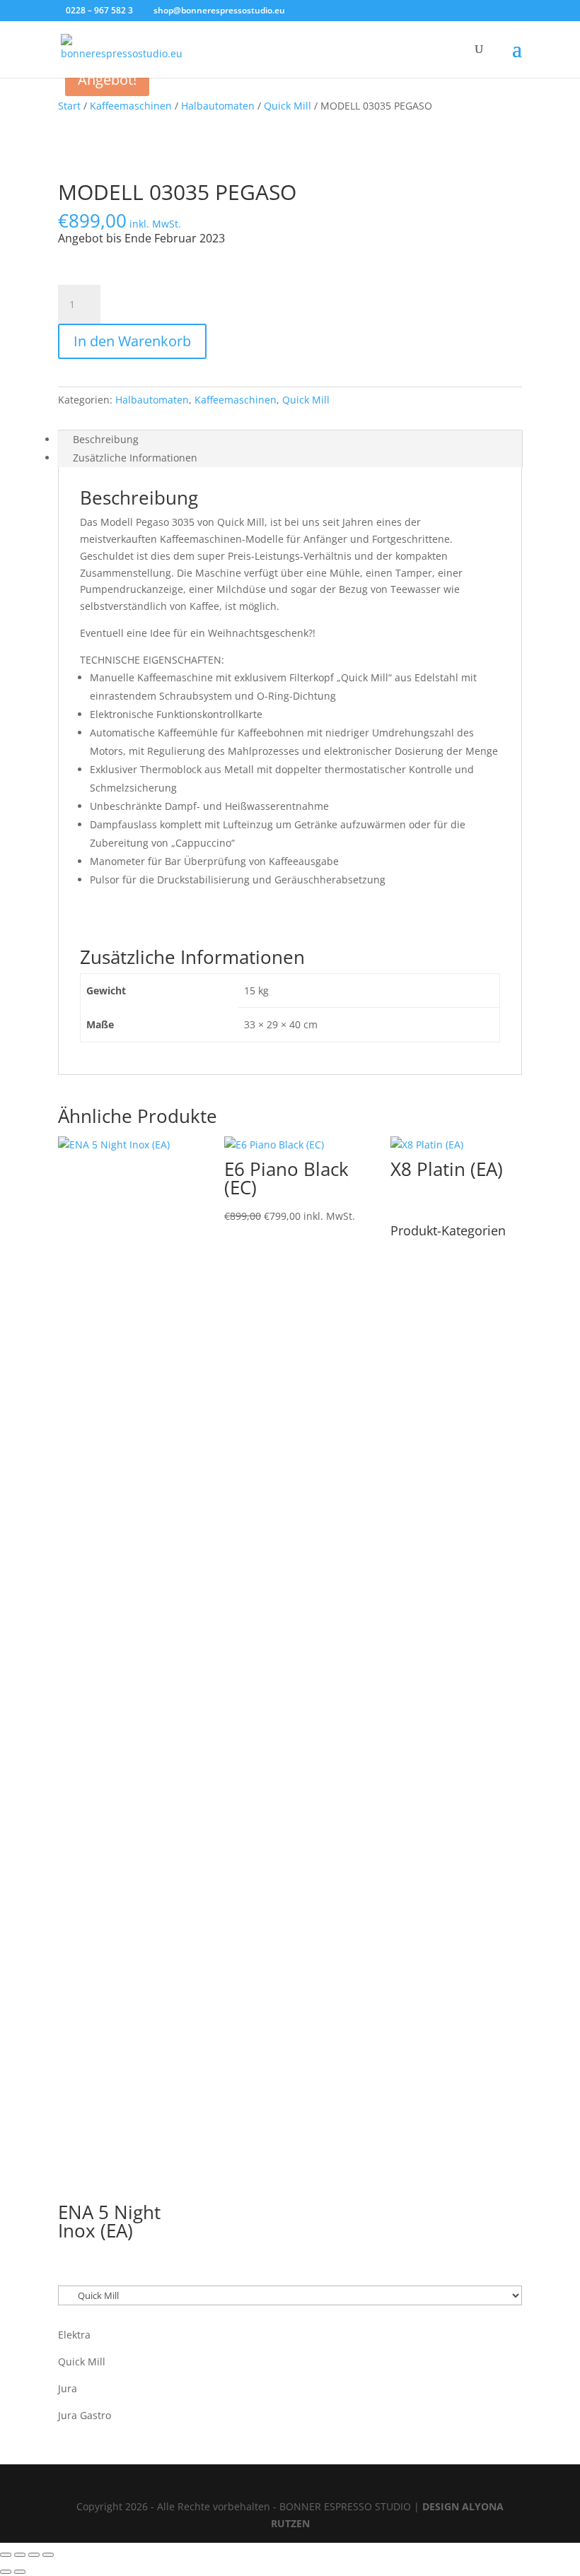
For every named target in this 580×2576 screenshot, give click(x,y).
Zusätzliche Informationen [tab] (135, 458)
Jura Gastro (85, 2415)
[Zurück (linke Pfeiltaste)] (6, 2572)
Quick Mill (288, 106)
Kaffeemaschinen (131, 106)
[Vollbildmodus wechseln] (20, 2555)
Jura (68, 2388)
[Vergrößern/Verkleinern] (6, 2555)
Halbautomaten (218, 106)
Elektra (74, 2335)
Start (69, 106)
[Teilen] (34, 2555)
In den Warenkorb (132, 341)
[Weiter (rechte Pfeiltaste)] (20, 2572)
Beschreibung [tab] (106, 439)
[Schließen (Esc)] (48, 2555)
